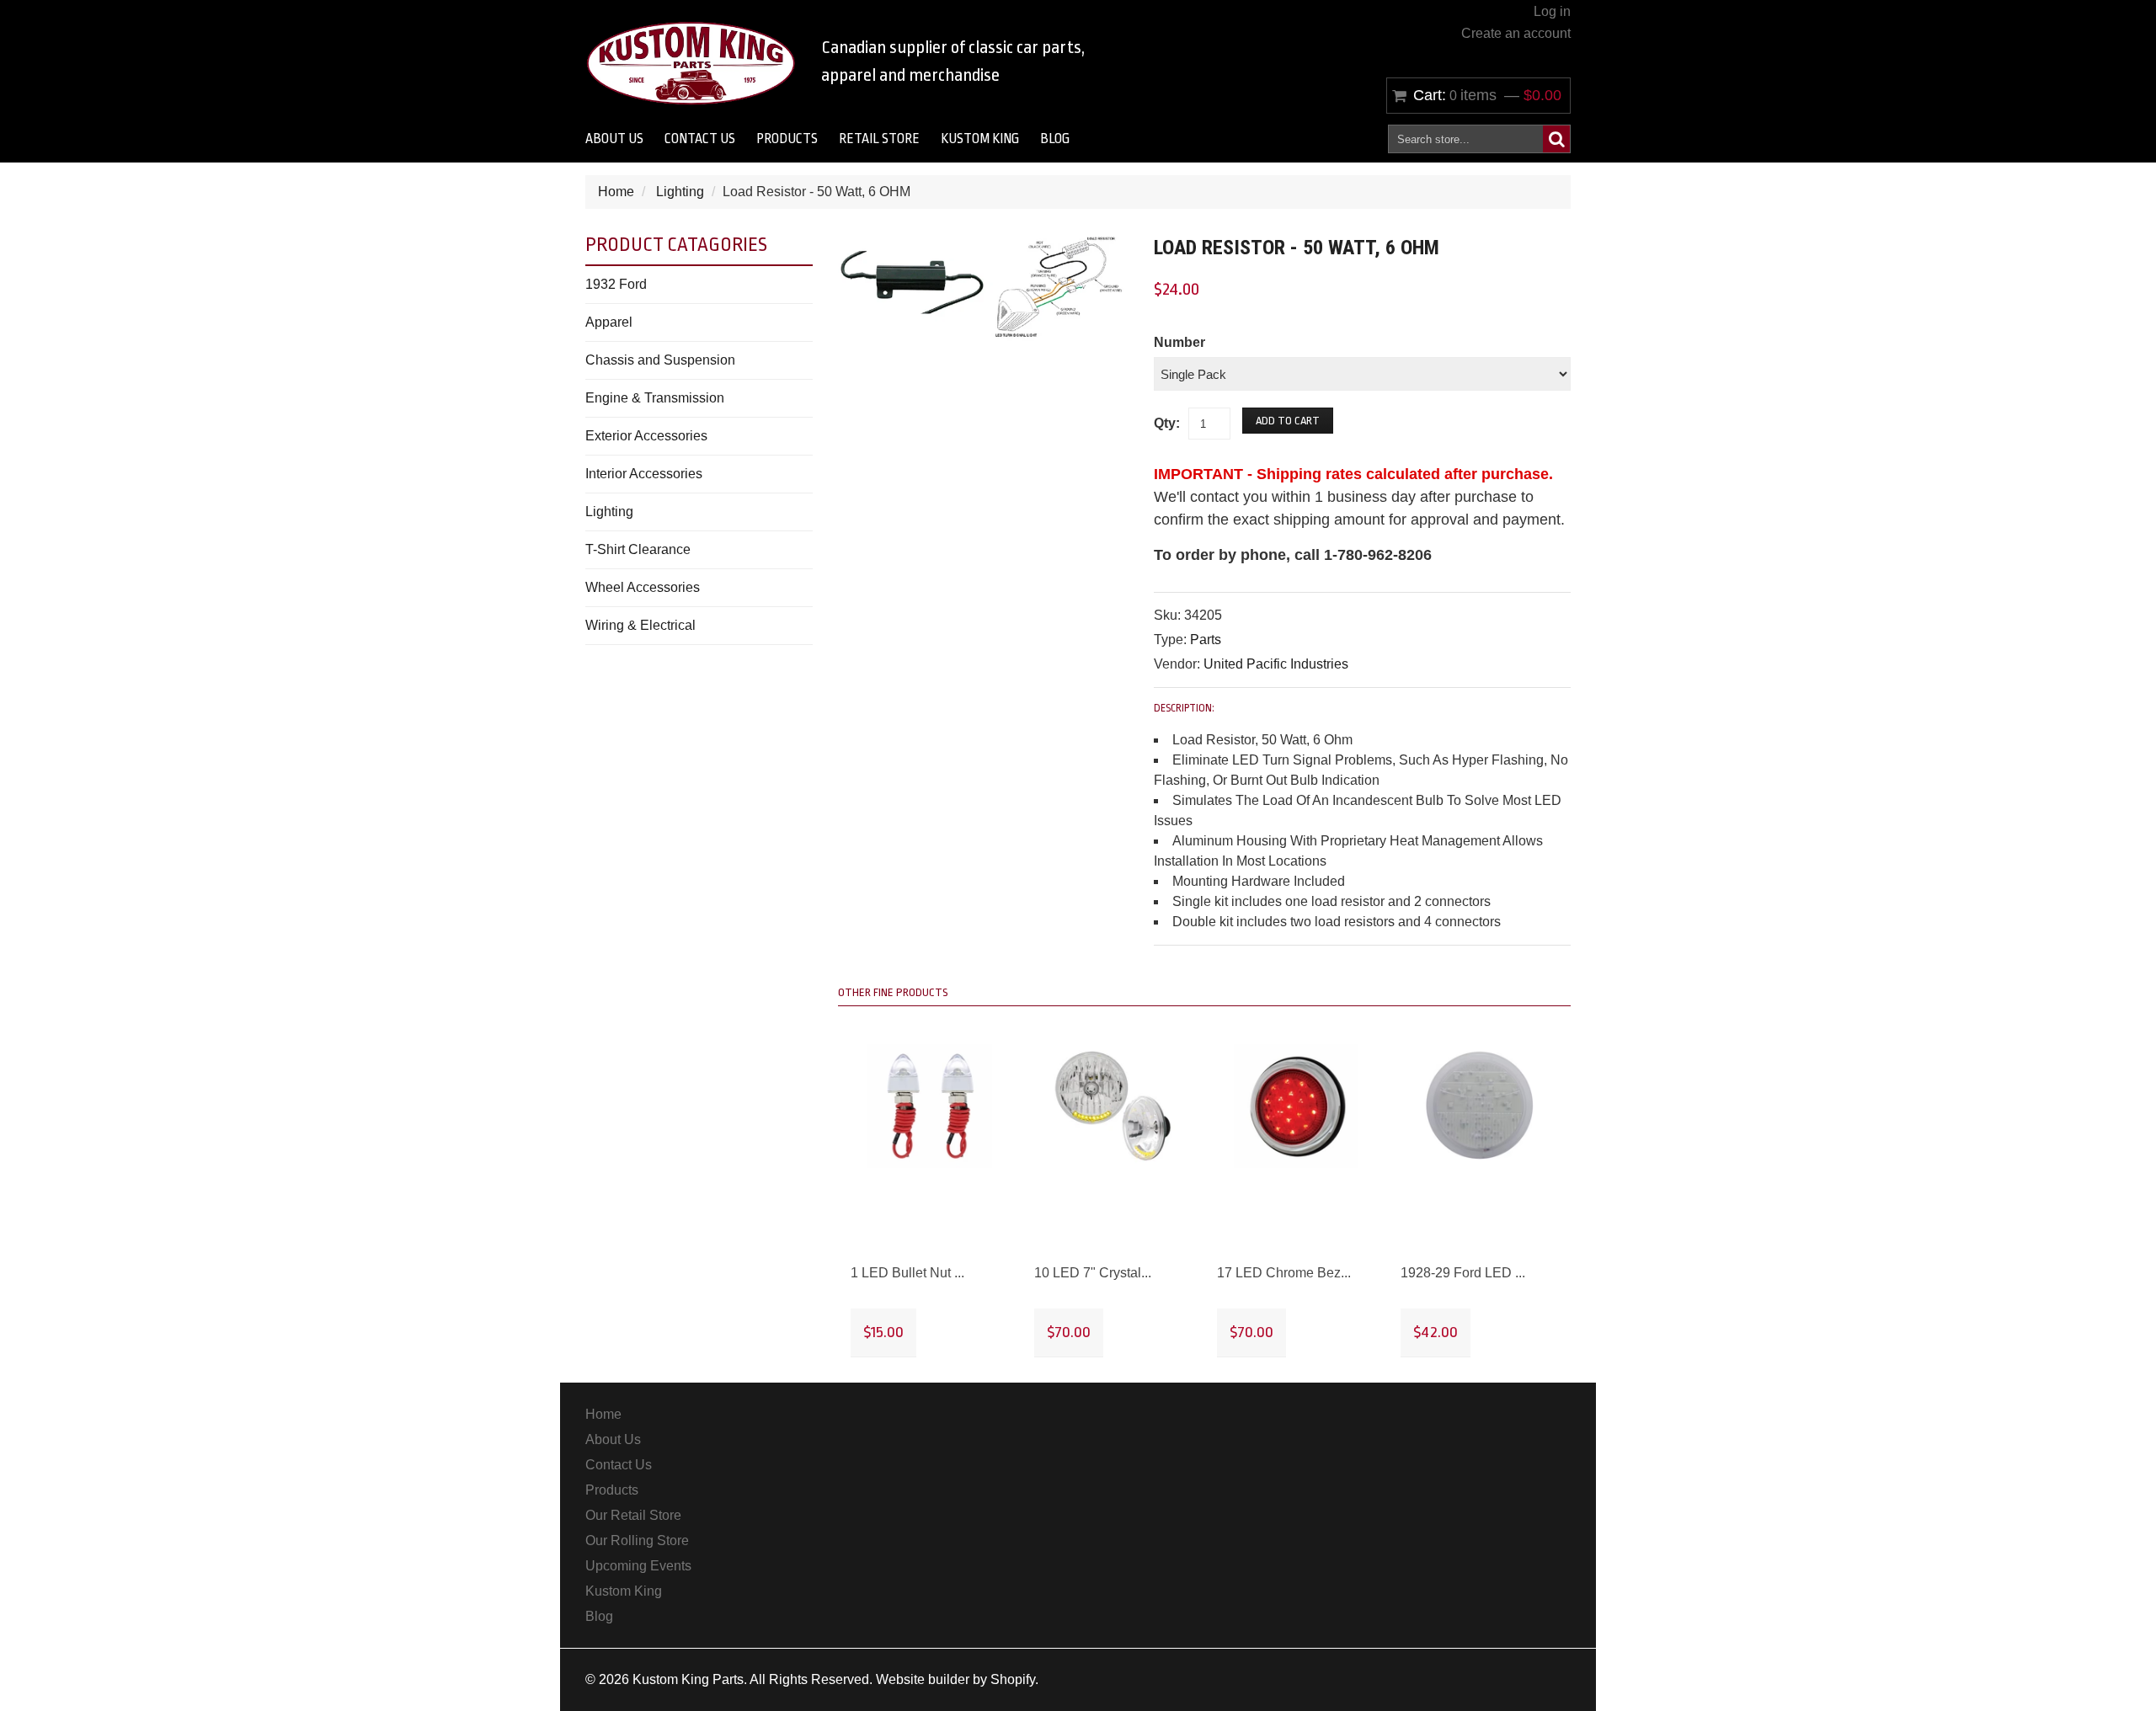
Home (616, 192)
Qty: (1167, 423)
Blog (1055, 139)
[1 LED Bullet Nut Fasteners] (930, 1106)
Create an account (1516, 33)
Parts (1206, 640)
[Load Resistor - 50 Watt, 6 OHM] (983, 244)
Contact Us (700, 139)
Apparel (609, 322)
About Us (614, 139)
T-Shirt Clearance (638, 549)
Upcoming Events (638, 1566)
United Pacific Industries (1276, 664)
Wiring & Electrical (640, 625)
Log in (1552, 11)
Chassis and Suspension (660, 360)
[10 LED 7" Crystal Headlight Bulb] (1113, 1106)
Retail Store (879, 139)
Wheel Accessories (643, 587)
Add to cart (1288, 421)
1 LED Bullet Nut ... (907, 1273)
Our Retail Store (633, 1515)
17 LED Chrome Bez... (1284, 1273)
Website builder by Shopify (955, 1679)
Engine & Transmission (655, 398)
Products (787, 139)
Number (1179, 342)
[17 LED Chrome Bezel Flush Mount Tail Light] (1296, 1106)
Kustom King (980, 139)
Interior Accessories (644, 474)
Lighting (680, 192)
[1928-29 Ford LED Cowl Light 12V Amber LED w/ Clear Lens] (1480, 1106)
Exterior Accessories (646, 436)
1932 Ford (616, 284)
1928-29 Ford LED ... (1463, 1273)
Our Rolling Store (637, 1540)
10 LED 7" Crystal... (1093, 1273)
